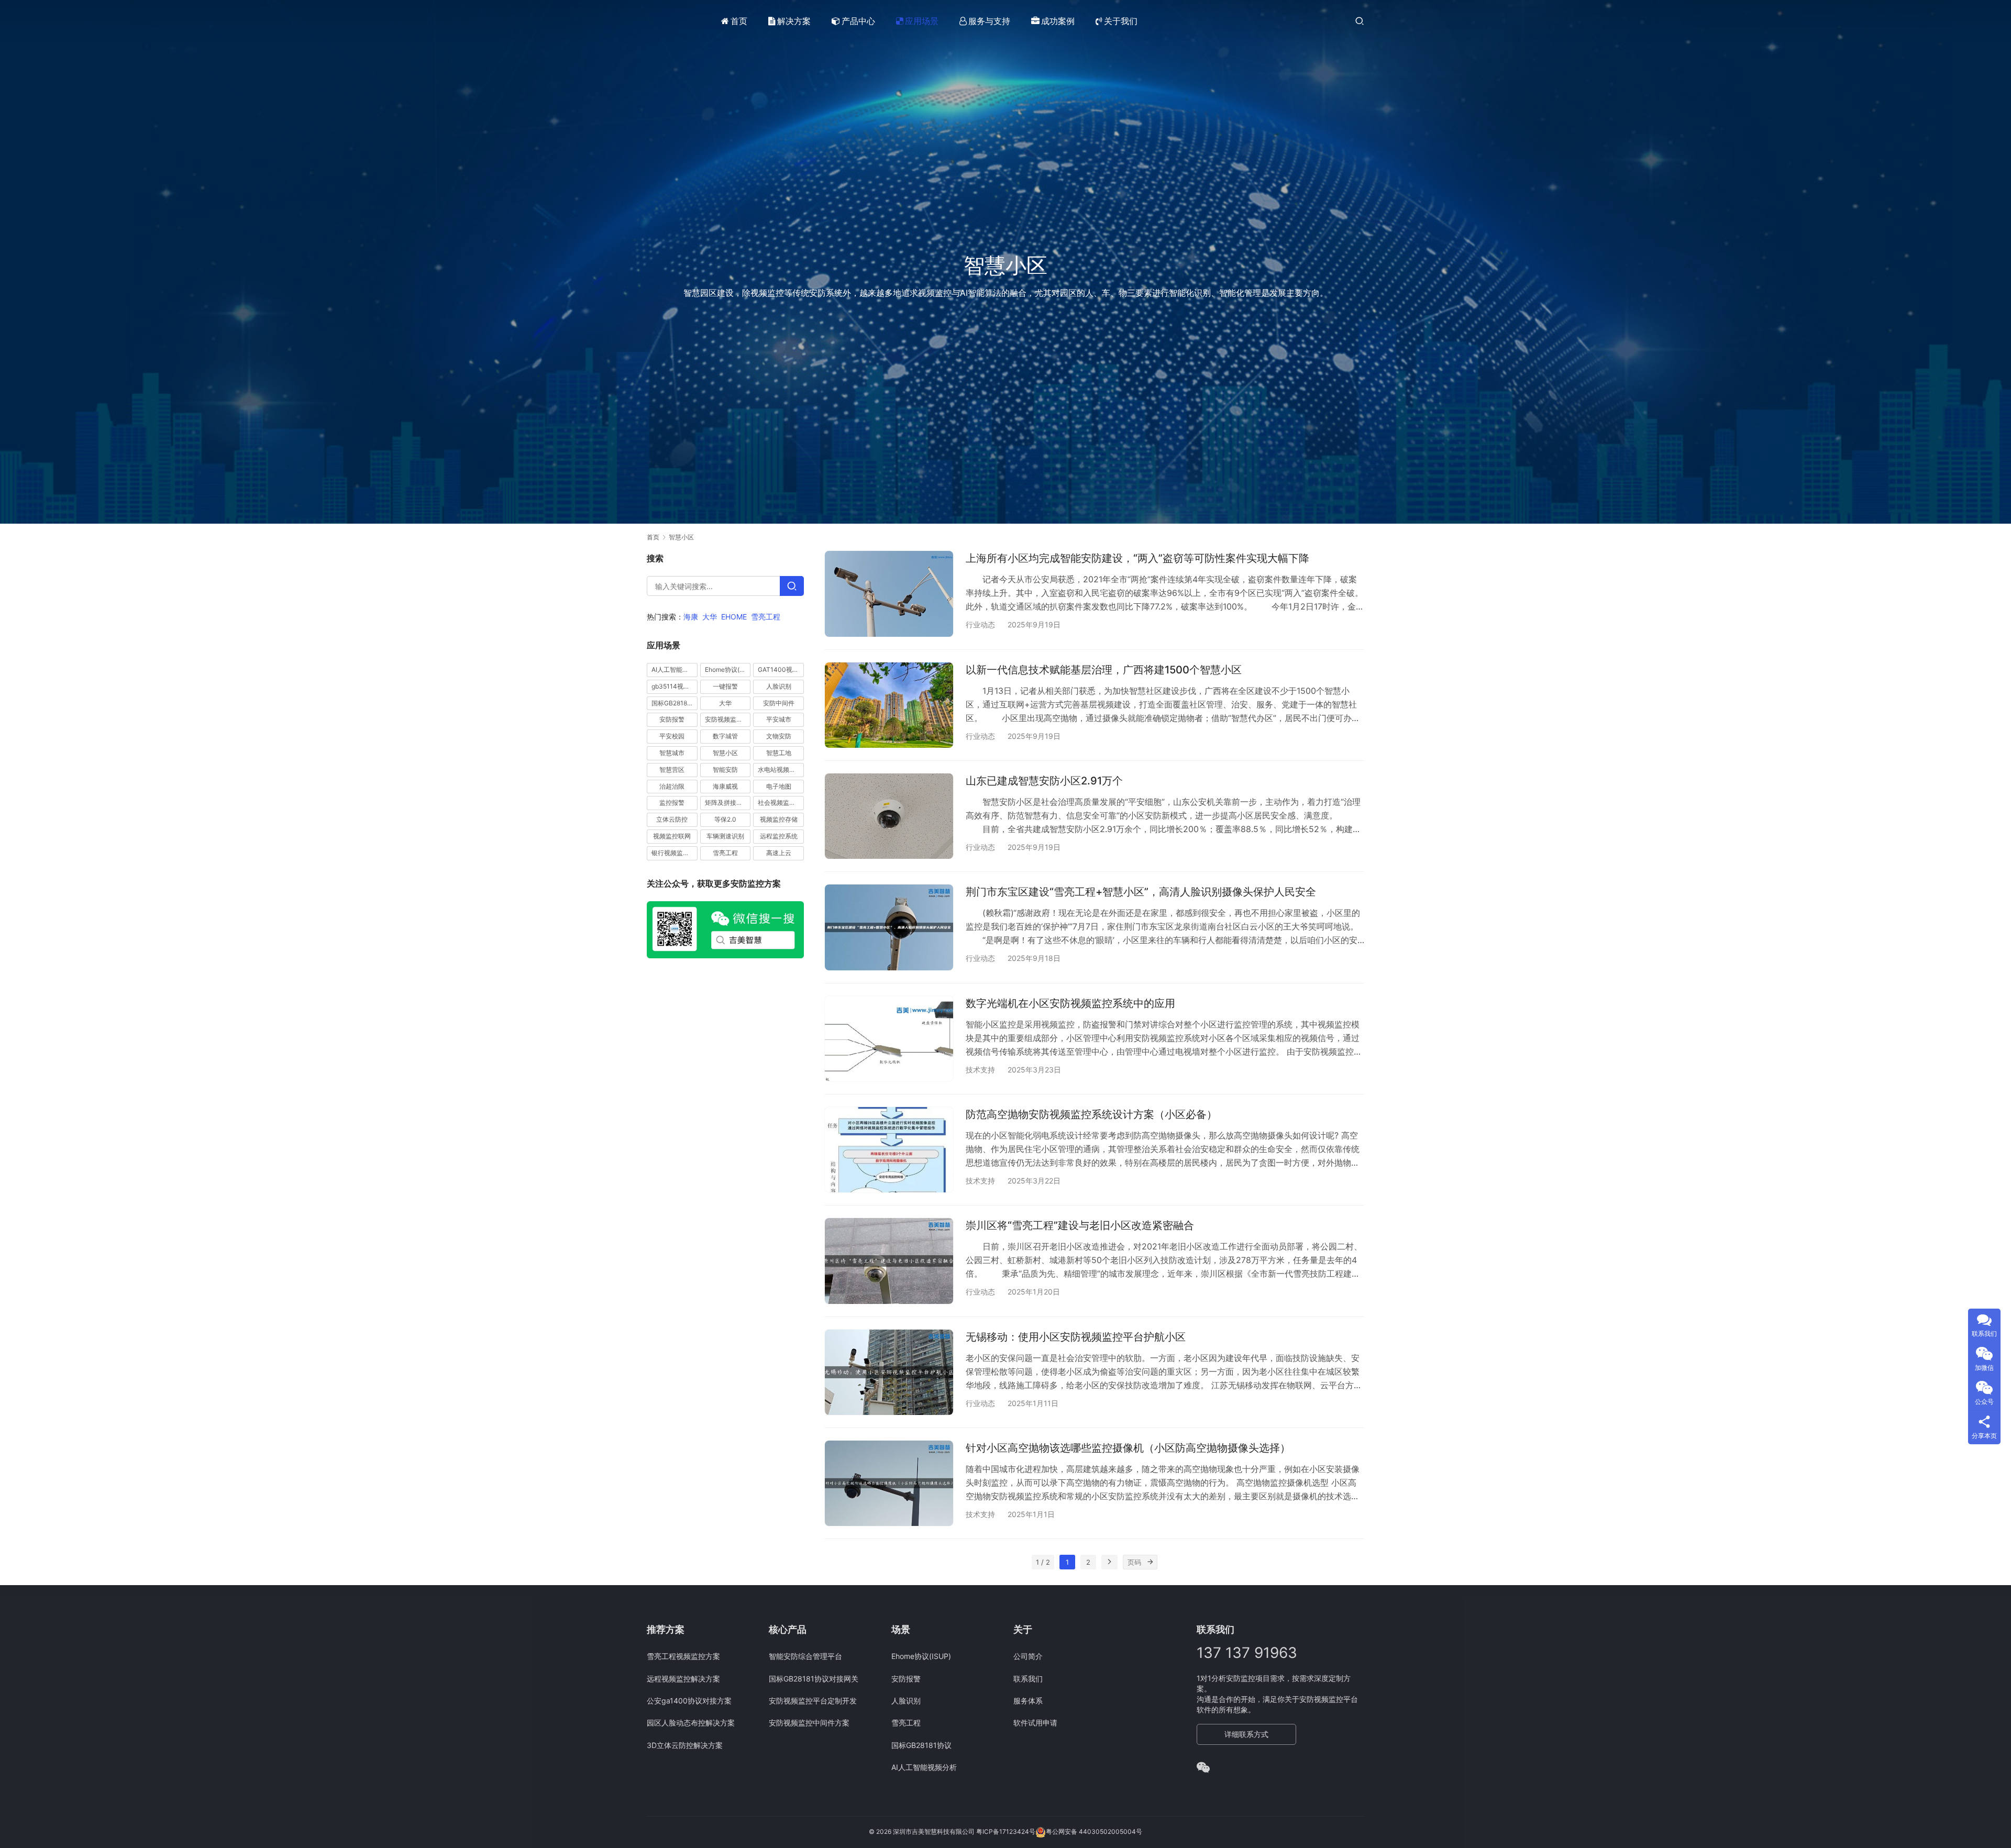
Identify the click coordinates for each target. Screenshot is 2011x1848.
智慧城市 (672, 753)
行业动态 (980, 624)
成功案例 (1058, 21)
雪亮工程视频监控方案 (683, 1656)
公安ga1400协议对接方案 (689, 1701)
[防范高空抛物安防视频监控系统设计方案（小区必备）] (889, 1150)
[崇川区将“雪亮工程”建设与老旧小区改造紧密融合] (889, 1261)
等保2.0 (725, 819)
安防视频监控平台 (728, 720)
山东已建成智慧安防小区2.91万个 (1044, 781)
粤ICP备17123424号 (1006, 1832)
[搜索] (1360, 21)
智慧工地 (779, 753)
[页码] (1150, 1562)
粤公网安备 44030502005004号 (1094, 1832)
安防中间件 (779, 703)
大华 (710, 617)
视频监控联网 (672, 836)
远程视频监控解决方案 (683, 1679)
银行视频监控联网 (675, 853)
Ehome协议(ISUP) (728, 670)
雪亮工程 (766, 617)
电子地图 (779, 786)
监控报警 (672, 803)
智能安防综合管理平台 (805, 1656)
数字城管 (725, 736)
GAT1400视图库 (781, 670)
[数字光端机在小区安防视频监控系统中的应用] (889, 1039)
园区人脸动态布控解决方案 (691, 1723)
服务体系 (1028, 1701)
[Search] (792, 586)
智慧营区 (672, 770)
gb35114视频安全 (675, 686)
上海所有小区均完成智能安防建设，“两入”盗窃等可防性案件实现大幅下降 (1137, 558)
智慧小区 (725, 753)
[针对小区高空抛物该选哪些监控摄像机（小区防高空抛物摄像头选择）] (889, 1483)
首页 (739, 21)
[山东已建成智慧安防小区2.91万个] (889, 816)
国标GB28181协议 (675, 703)
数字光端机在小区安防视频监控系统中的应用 (1070, 1003)
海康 (691, 617)
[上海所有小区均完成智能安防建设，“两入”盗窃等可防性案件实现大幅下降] (889, 594)
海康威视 (725, 786)
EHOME (734, 617)
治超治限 (672, 786)
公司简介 (1028, 1656)
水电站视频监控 (780, 770)
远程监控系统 (779, 836)
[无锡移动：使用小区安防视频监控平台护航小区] (889, 1372)
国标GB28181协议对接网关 (814, 1679)
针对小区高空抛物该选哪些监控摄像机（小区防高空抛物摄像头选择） (1128, 1448)
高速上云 (779, 853)
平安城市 (779, 720)
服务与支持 (989, 21)
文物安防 (779, 736)
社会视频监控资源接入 (781, 803)
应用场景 (922, 21)
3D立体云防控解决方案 (685, 1745)
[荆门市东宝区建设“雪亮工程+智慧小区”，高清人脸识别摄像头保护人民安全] (889, 927)
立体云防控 (672, 819)
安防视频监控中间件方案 (809, 1723)
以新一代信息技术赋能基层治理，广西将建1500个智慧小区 (1104, 670)
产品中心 (858, 21)
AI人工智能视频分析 (675, 670)
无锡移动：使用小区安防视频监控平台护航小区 (1076, 1337)
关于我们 (1121, 21)
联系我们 (1028, 1679)
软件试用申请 (1035, 1723)
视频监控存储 (779, 819)
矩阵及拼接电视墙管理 (728, 803)
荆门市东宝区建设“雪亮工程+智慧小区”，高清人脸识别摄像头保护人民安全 (1141, 892)
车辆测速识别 (725, 836)
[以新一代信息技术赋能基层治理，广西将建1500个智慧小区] (889, 705)
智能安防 (725, 770)
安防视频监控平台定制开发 (813, 1701)
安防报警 (672, 720)
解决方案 (794, 21)
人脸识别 (779, 686)
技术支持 (980, 1070)
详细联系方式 (1246, 1734)
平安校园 (672, 736)
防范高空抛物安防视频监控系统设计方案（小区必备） (1091, 1114)
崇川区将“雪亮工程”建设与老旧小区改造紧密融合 (1080, 1225)
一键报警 (725, 686)
